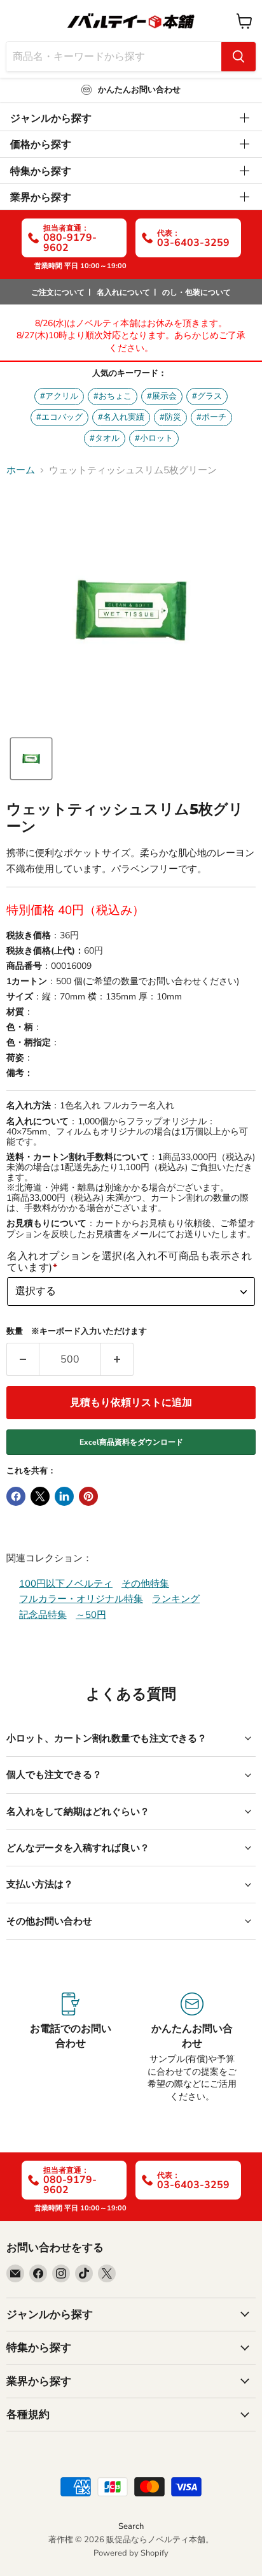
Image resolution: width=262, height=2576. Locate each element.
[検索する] (238, 57)
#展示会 (162, 396)
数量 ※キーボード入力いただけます (77, 1332)
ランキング (176, 1599)
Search (131, 2526)
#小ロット (154, 438)
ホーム (21, 470)
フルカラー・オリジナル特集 (81, 1599)
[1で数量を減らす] (23, 1359)
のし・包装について (197, 292)
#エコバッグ (59, 417)
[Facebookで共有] (16, 1496)
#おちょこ (113, 396)
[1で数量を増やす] (117, 1359)
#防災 (170, 417)
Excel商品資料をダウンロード (131, 1442)
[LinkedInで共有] (64, 1496)
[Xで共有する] (40, 1496)
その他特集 (145, 1584)
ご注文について (58, 292)
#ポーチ (211, 417)
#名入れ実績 (121, 417)
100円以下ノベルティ (66, 1584)
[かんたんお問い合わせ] (192, 2048)
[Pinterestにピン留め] (88, 1496)
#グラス (207, 396)
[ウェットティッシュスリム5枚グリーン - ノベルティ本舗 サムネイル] (31, 759)
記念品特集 (43, 1615)
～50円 (91, 1615)
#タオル (105, 438)
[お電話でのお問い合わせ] (70, 2048)
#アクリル (59, 396)
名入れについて (123, 292)
